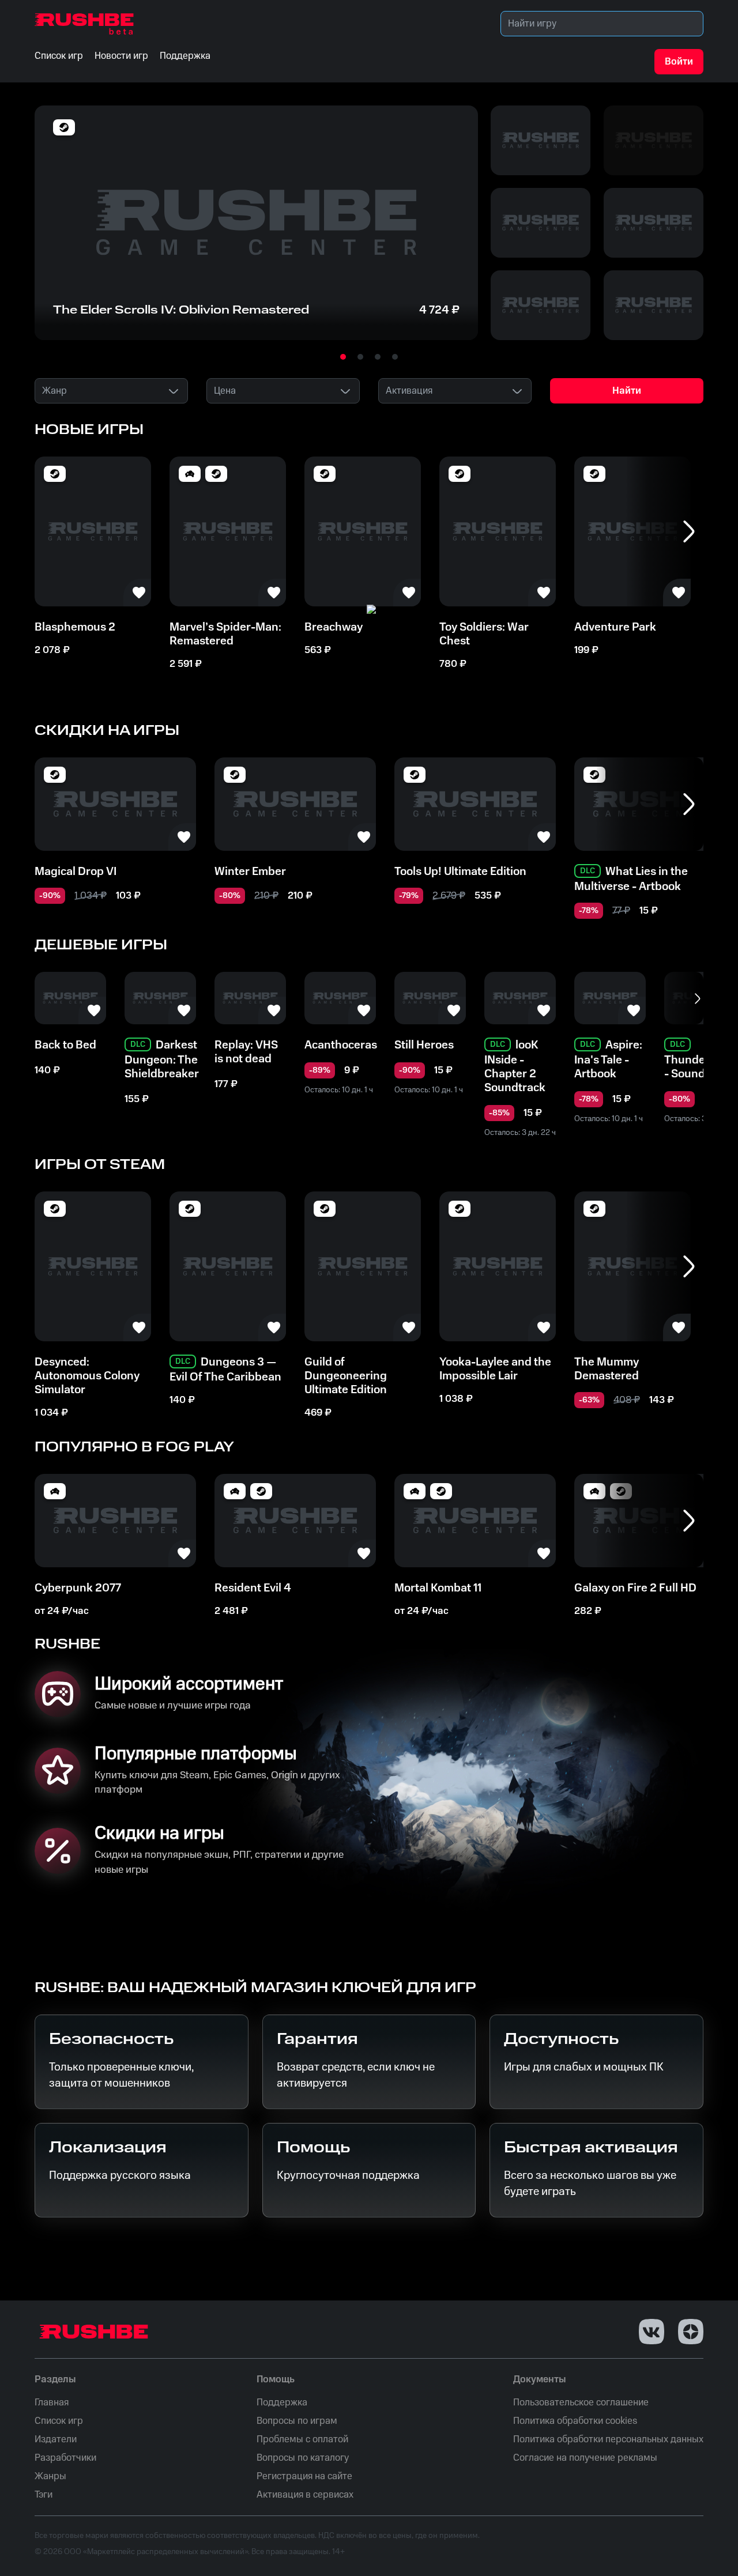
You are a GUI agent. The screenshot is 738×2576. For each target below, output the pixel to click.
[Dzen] (691, 2332)
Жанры (50, 2476)
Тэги (44, 2495)
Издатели (56, 2439)
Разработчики (65, 2458)
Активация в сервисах (305, 2495)
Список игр (59, 2421)
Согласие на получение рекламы (585, 2458)
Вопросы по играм (297, 2421)
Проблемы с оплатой (302, 2439)
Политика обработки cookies (575, 2421)
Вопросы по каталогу (303, 2458)
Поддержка (282, 2402)
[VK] (652, 2332)
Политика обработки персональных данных (608, 2439)
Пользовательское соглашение (581, 2402)
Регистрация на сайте (304, 2476)
